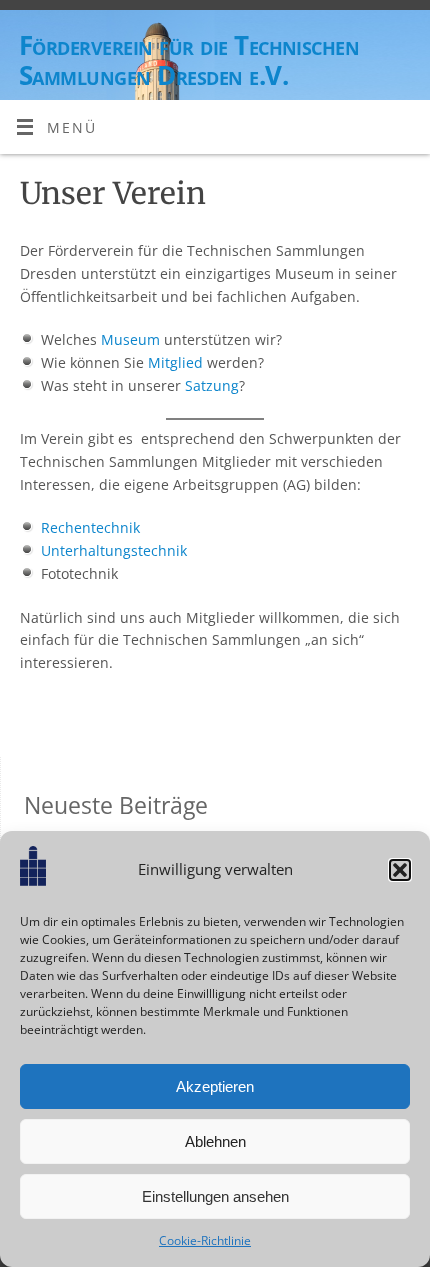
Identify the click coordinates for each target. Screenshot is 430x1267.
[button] (400, 870)
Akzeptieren (215, 1086)
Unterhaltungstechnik (114, 551)
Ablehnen (215, 1141)
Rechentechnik (90, 528)
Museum (130, 340)
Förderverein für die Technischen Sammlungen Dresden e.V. (189, 60)
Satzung (212, 386)
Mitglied (175, 363)
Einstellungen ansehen (215, 1196)
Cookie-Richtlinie (205, 1240)
